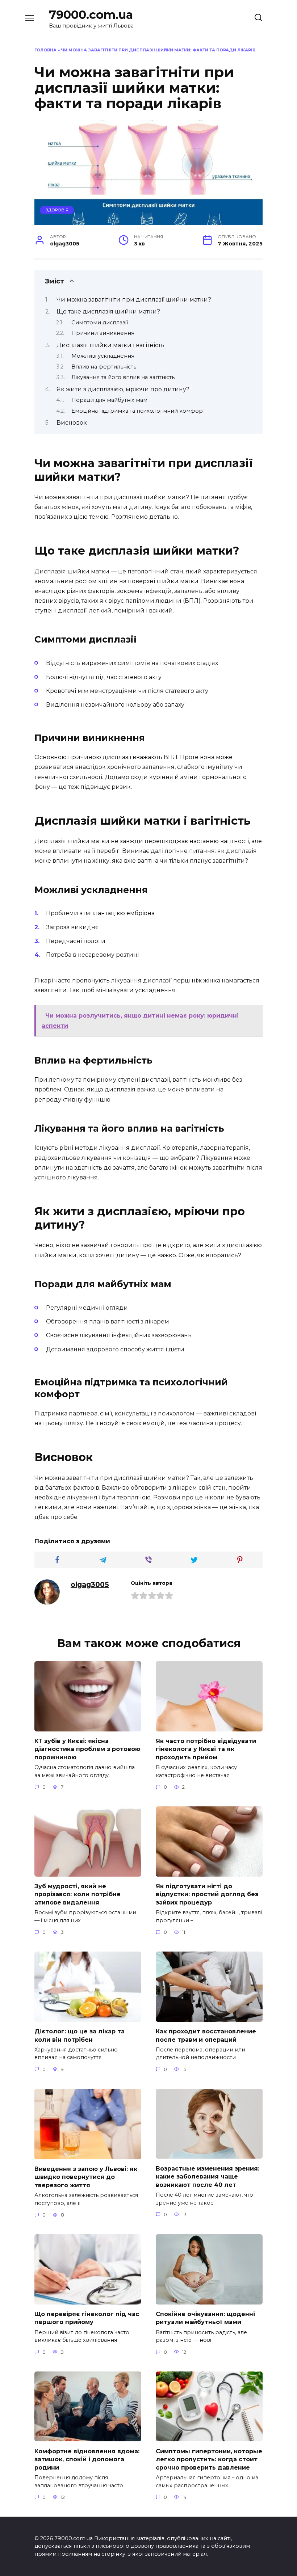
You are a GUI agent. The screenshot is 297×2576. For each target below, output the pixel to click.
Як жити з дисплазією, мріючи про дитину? (123, 389)
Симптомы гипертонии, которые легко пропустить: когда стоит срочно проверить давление (209, 2459)
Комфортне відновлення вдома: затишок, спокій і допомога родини (87, 2459)
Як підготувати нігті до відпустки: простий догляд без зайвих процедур (207, 1894)
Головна (45, 50)
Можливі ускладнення (103, 356)
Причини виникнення (103, 333)
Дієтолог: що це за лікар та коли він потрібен (80, 2035)
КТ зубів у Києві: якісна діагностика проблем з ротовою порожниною (87, 1749)
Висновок (72, 423)
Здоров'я (57, 210)
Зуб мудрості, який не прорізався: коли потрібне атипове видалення (78, 1894)
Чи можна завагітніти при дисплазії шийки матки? (134, 300)
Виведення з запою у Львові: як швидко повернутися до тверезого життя (86, 2177)
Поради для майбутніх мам (109, 400)
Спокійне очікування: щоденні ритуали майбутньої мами (205, 2318)
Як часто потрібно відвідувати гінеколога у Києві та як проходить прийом (206, 1749)
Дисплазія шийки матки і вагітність (110, 345)
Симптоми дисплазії (100, 323)
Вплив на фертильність (104, 367)
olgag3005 (90, 1584)
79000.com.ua (91, 15)
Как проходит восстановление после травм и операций (206, 2035)
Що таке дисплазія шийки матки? (108, 312)
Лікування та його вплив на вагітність (123, 377)
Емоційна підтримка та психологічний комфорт (138, 411)
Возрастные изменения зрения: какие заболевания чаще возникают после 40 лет (208, 2176)
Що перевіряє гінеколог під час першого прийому (87, 2318)
